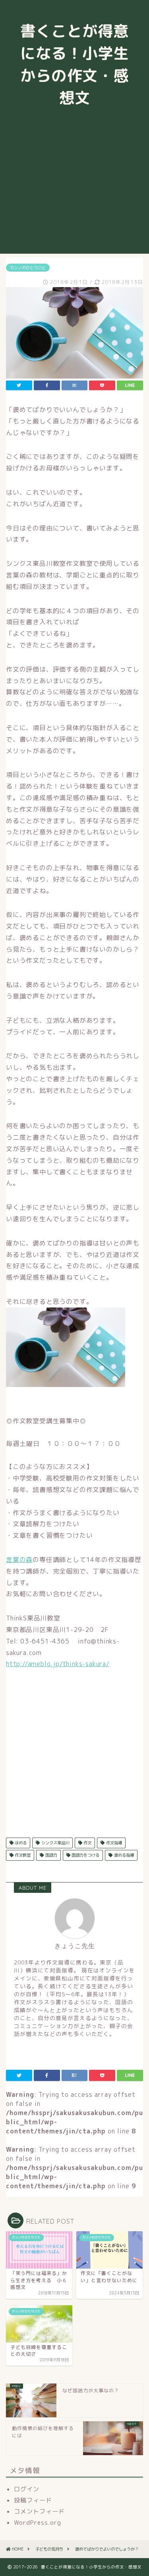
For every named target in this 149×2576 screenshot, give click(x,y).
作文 (87, 1843)
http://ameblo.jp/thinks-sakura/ (58, 1664)
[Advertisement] (74, 189)
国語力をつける (85, 1855)
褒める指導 (123, 1855)
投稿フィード (33, 2500)
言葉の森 (19, 1560)
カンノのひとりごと (28, 268)
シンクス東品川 (55, 1843)
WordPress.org (38, 2523)
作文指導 (113, 1843)
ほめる (20, 1843)
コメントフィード (39, 2511)
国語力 (51, 1855)
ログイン (27, 2489)
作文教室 (22, 1855)
